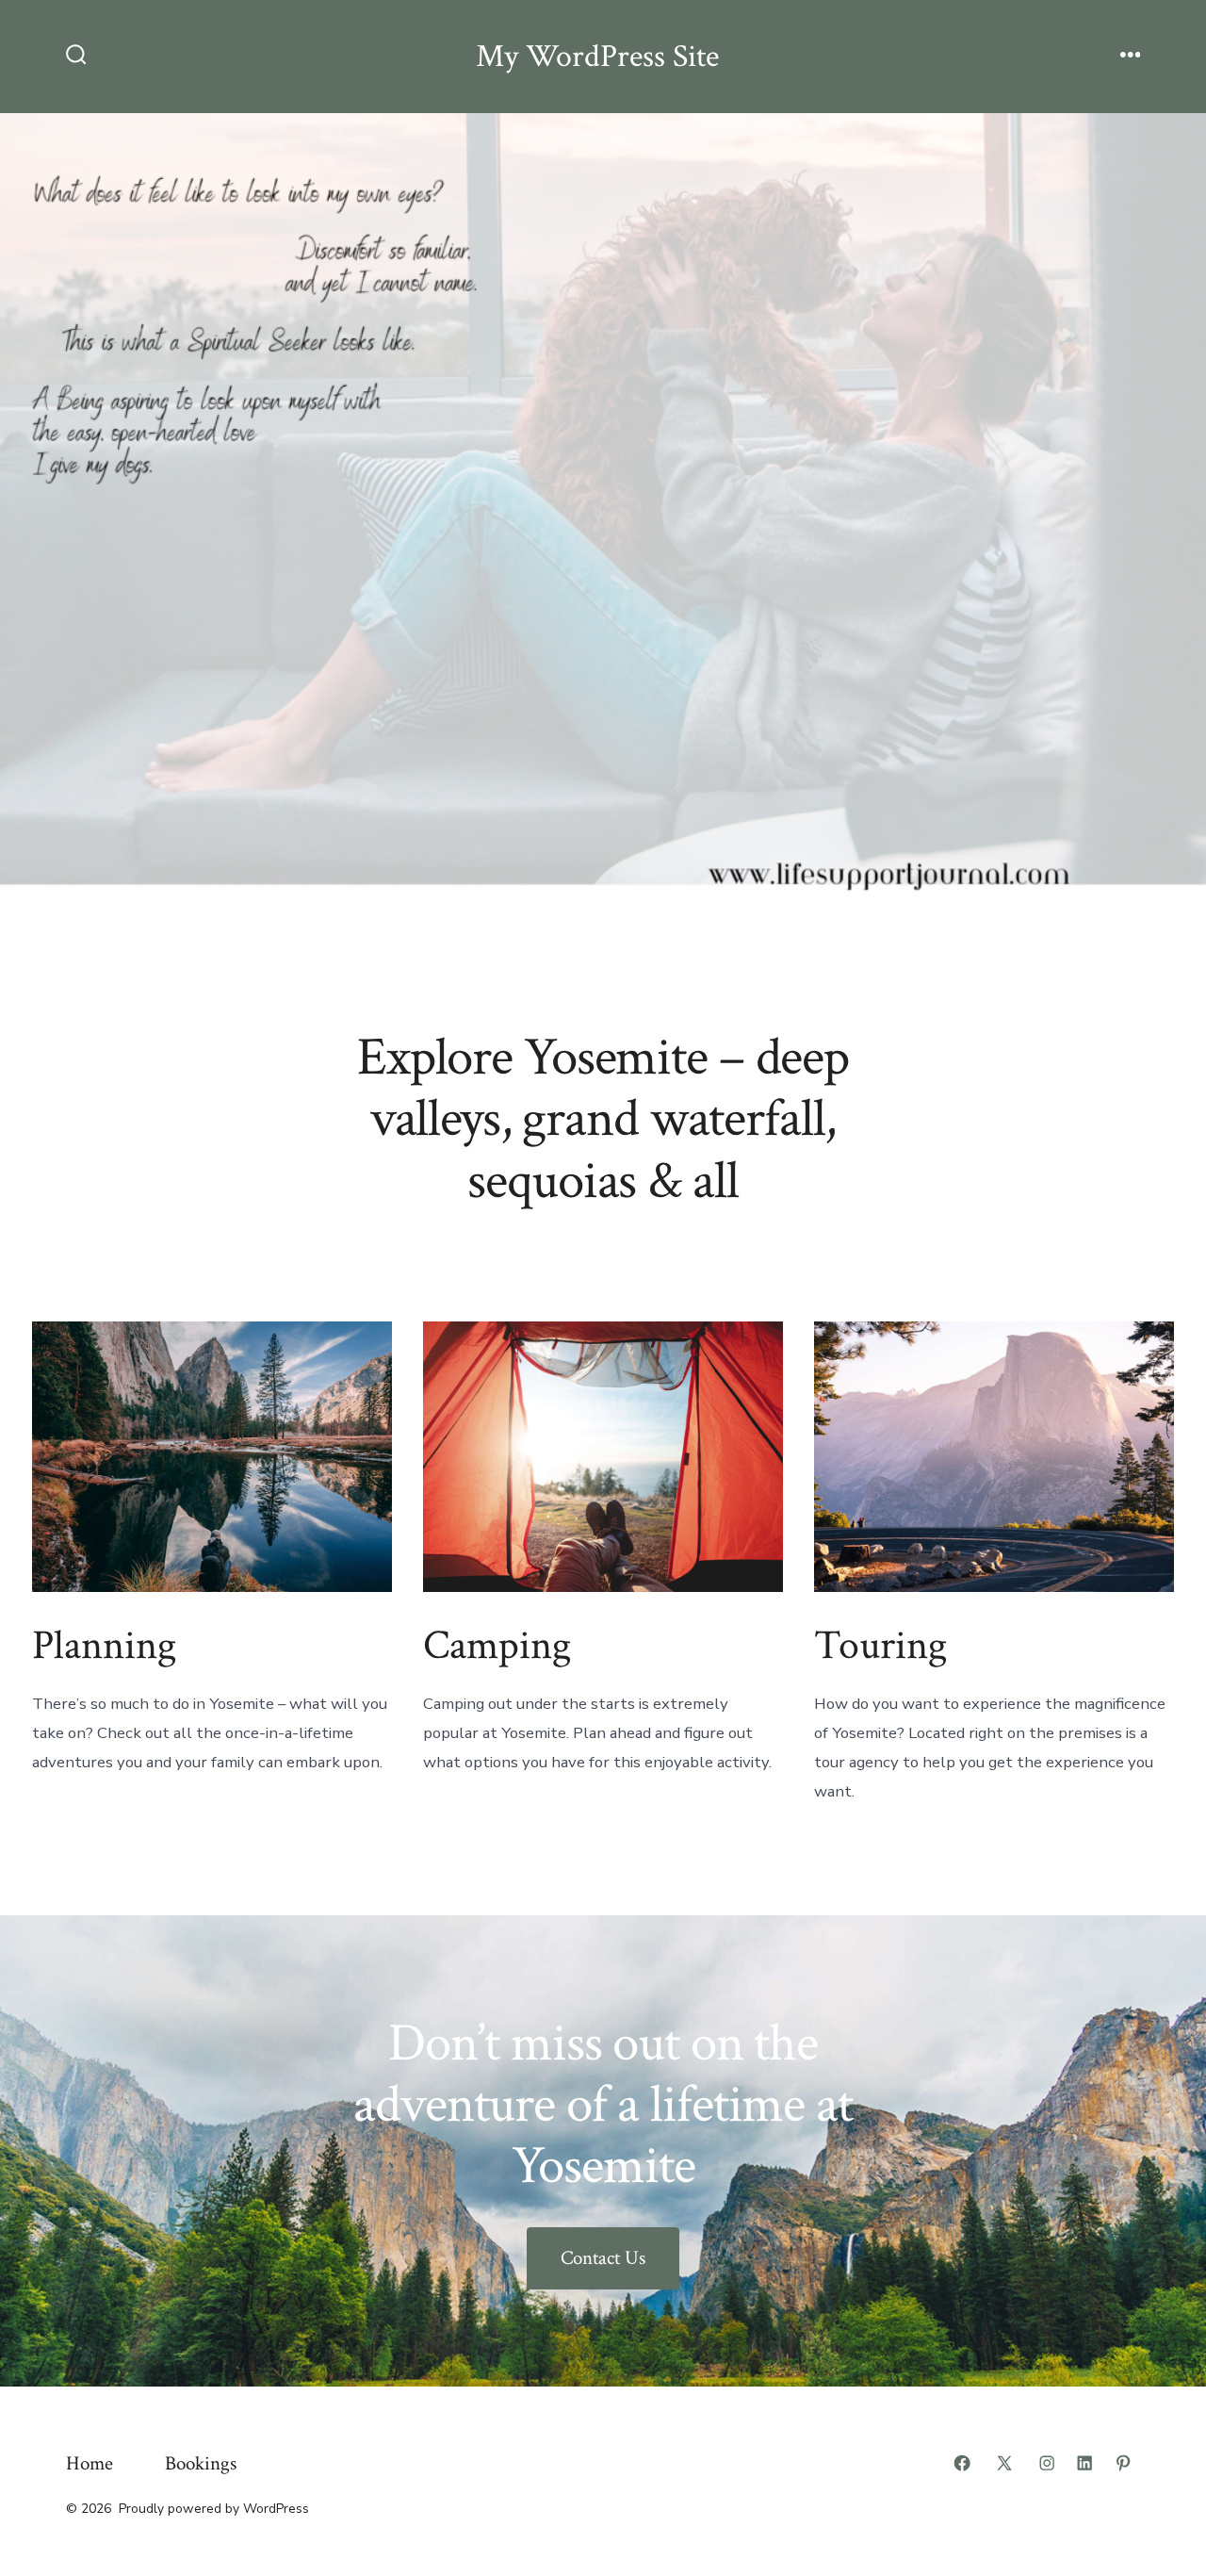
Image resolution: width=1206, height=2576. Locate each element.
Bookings (201, 2463)
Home (90, 2463)
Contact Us (603, 2258)
